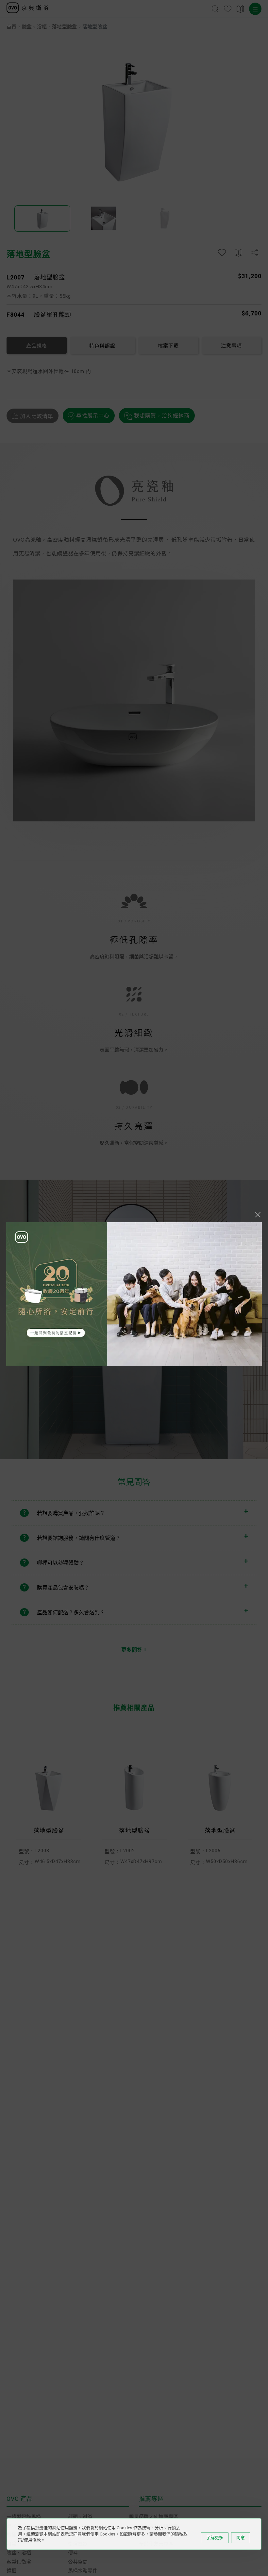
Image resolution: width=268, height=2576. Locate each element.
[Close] (258, 1215)
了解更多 (215, 2538)
